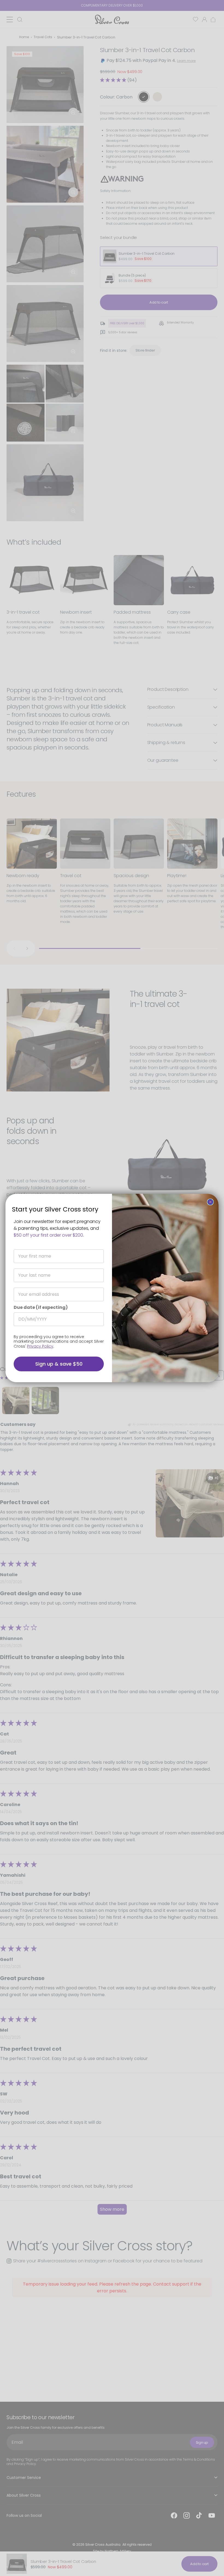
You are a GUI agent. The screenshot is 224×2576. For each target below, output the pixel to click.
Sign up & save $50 (59, 1364)
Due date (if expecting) (41, 1307)
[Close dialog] (210, 1202)
